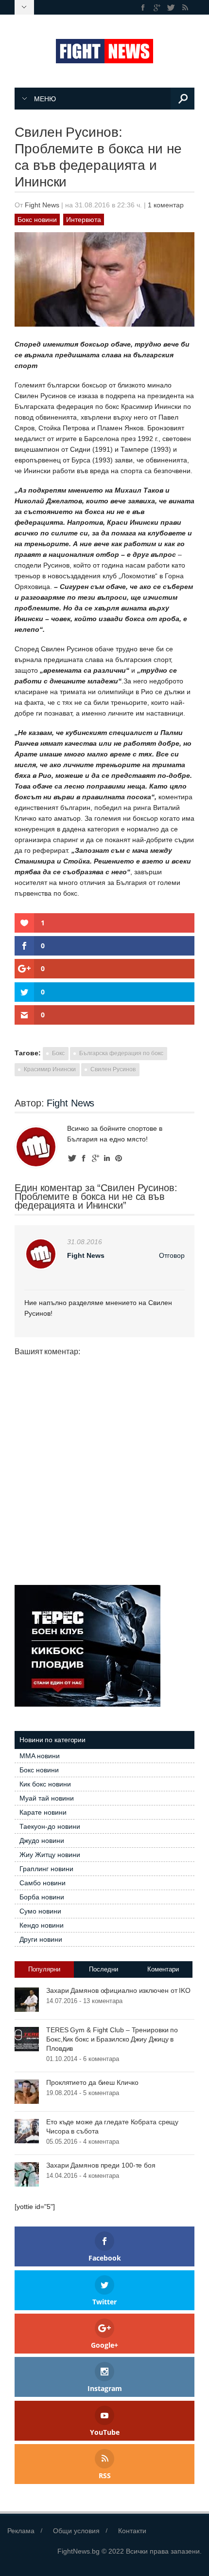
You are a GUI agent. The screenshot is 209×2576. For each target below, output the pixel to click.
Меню (45, 99)
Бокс (58, 1053)
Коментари (163, 1969)
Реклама (21, 2531)
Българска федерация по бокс (121, 1053)
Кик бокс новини (45, 1784)
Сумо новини (40, 1911)
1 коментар (166, 205)
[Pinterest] (119, 1158)
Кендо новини (42, 1925)
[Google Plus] (157, 8)
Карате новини (43, 1812)
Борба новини (42, 1897)
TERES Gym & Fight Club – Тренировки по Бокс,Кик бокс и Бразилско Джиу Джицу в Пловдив (112, 2039)
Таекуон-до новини (50, 1826)
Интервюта (84, 220)
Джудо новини (42, 1840)
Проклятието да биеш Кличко (92, 2082)
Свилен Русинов (113, 1069)
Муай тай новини (47, 1798)
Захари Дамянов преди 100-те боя (101, 2165)
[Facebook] (143, 8)
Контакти (132, 2531)
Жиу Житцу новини (50, 1855)
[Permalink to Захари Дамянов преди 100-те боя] (27, 2174)
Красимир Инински (50, 1069)
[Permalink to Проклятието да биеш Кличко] (27, 2091)
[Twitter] (171, 8)
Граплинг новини (46, 1869)
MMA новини (40, 1756)
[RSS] (185, 8)
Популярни (44, 1969)
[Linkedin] (107, 1158)
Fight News (42, 205)
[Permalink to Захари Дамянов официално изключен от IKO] (27, 1999)
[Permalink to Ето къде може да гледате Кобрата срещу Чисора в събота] (27, 2131)
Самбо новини (43, 1883)
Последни (104, 1969)
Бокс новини (37, 220)
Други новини (41, 1939)
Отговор (172, 1255)
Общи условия (76, 2531)
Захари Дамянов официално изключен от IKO (118, 1990)
